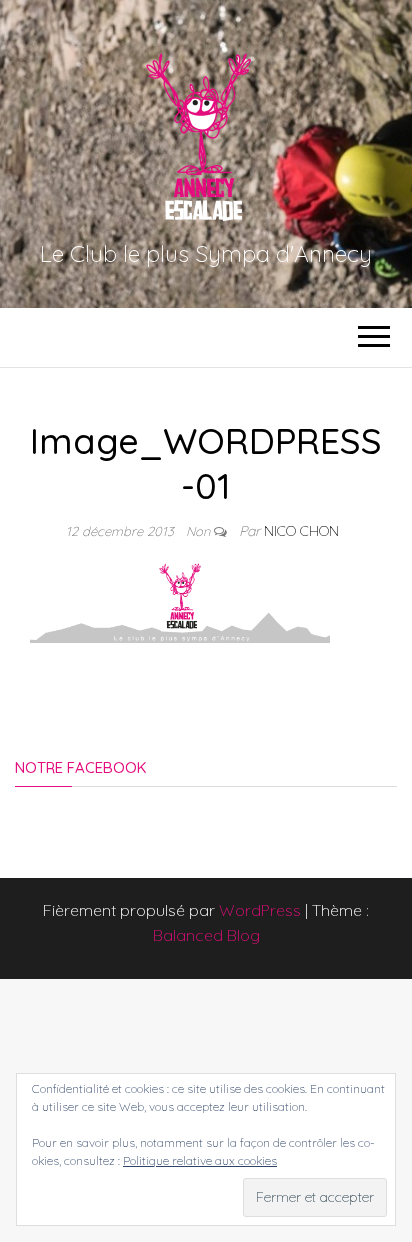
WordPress (260, 910)
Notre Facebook (80, 767)
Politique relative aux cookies (200, 1160)
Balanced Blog (206, 935)
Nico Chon (301, 531)
